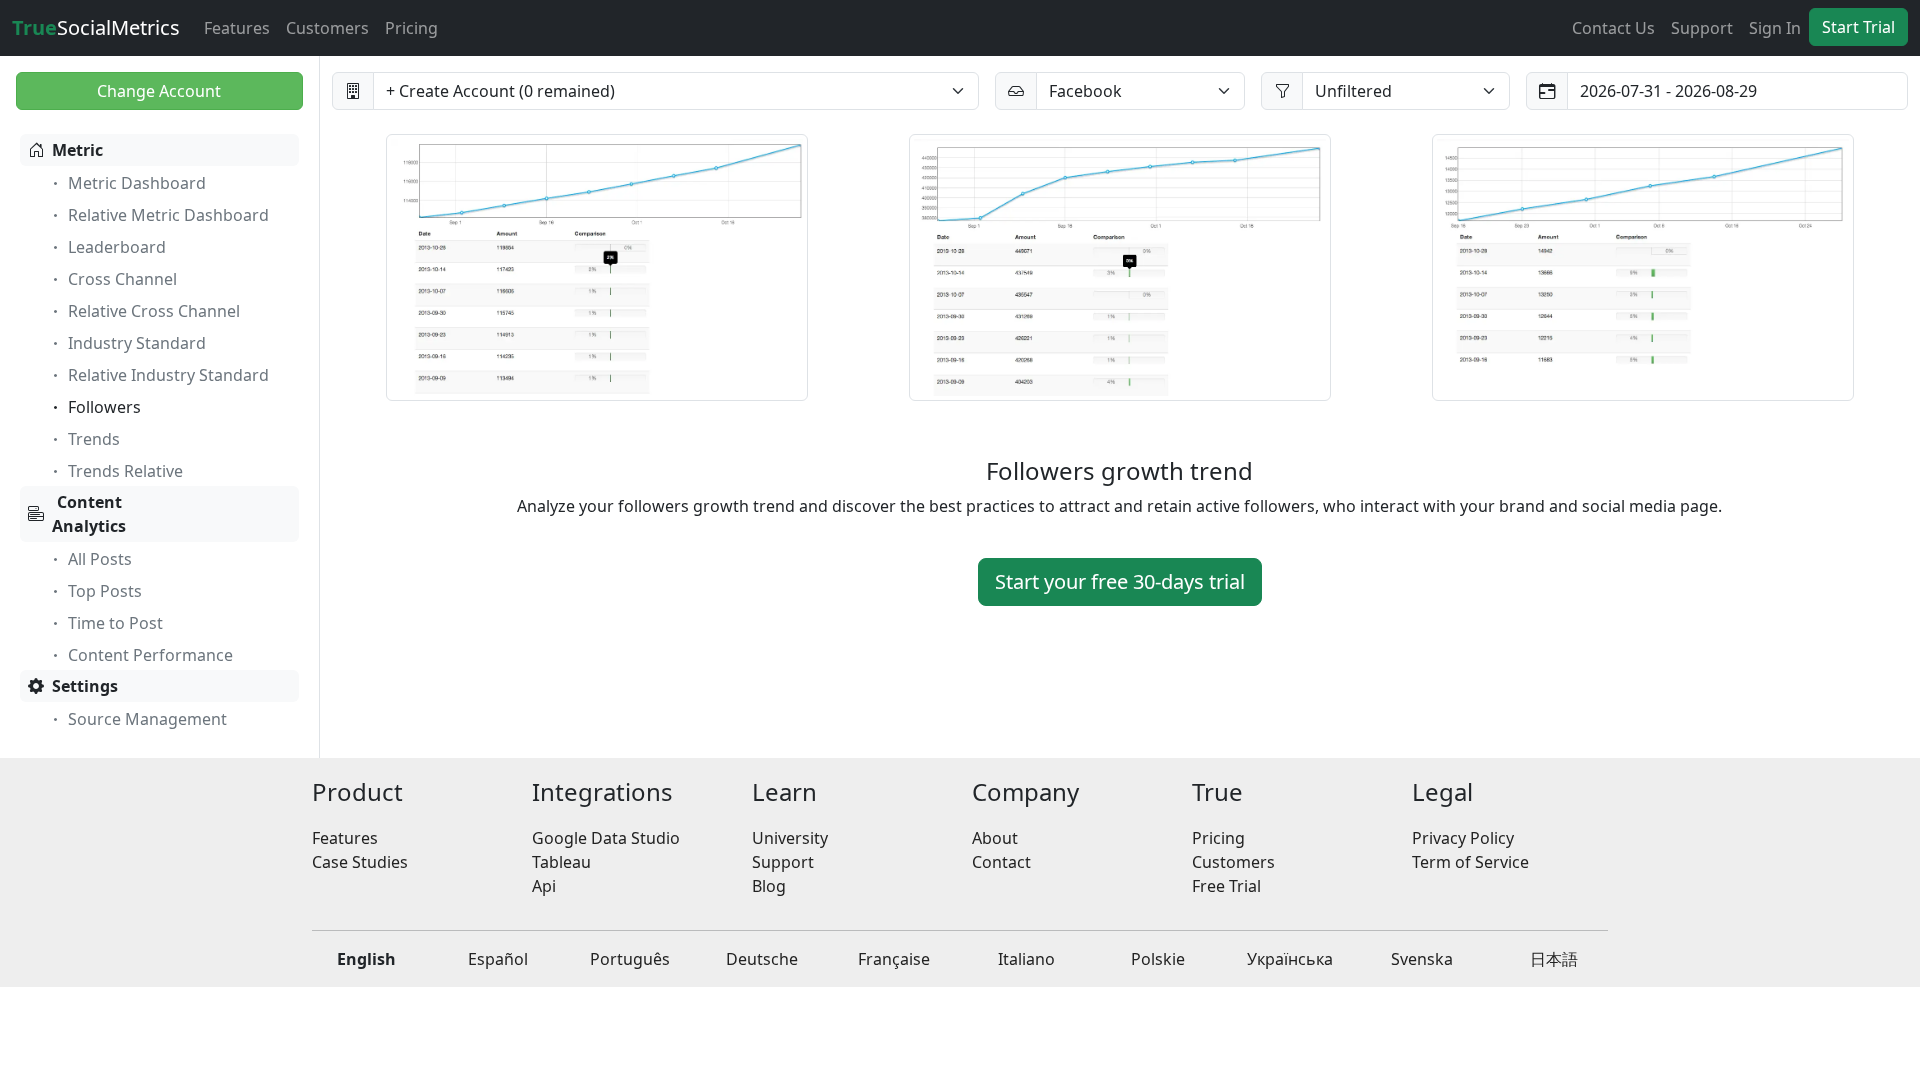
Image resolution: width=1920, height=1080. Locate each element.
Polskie (1158, 959)
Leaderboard (117, 247)
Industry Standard (137, 343)
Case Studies (360, 862)
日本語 (1554, 959)
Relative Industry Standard (168, 375)
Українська (1290, 959)
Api (544, 886)
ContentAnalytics (89, 514)
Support (1702, 28)
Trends (94, 439)
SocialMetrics (96, 27)
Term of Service (1470, 862)
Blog (769, 886)
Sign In (1775, 28)
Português (630, 959)
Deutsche (762, 959)
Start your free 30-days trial (1120, 581)
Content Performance (150, 655)
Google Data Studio (606, 838)
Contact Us (1613, 28)
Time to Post (115, 623)
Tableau (561, 862)
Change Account (159, 91)
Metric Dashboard (137, 183)
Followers (104, 407)
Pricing (411, 28)
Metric (77, 150)
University (790, 838)
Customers (327, 28)
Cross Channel (122, 279)
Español (498, 959)
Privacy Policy (1463, 838)
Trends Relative (125, 471)
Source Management (147, 719)
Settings (85, 686)
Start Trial (1858, 27)
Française (894, 959)
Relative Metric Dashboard (168, 215)
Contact (1001, 862)
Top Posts (105, 591)
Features (237, 28)
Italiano (1026, 959)
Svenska (1422, 959)
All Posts (100, 559)
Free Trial (1226, 886)
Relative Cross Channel (154, 311)
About (995, 838)
